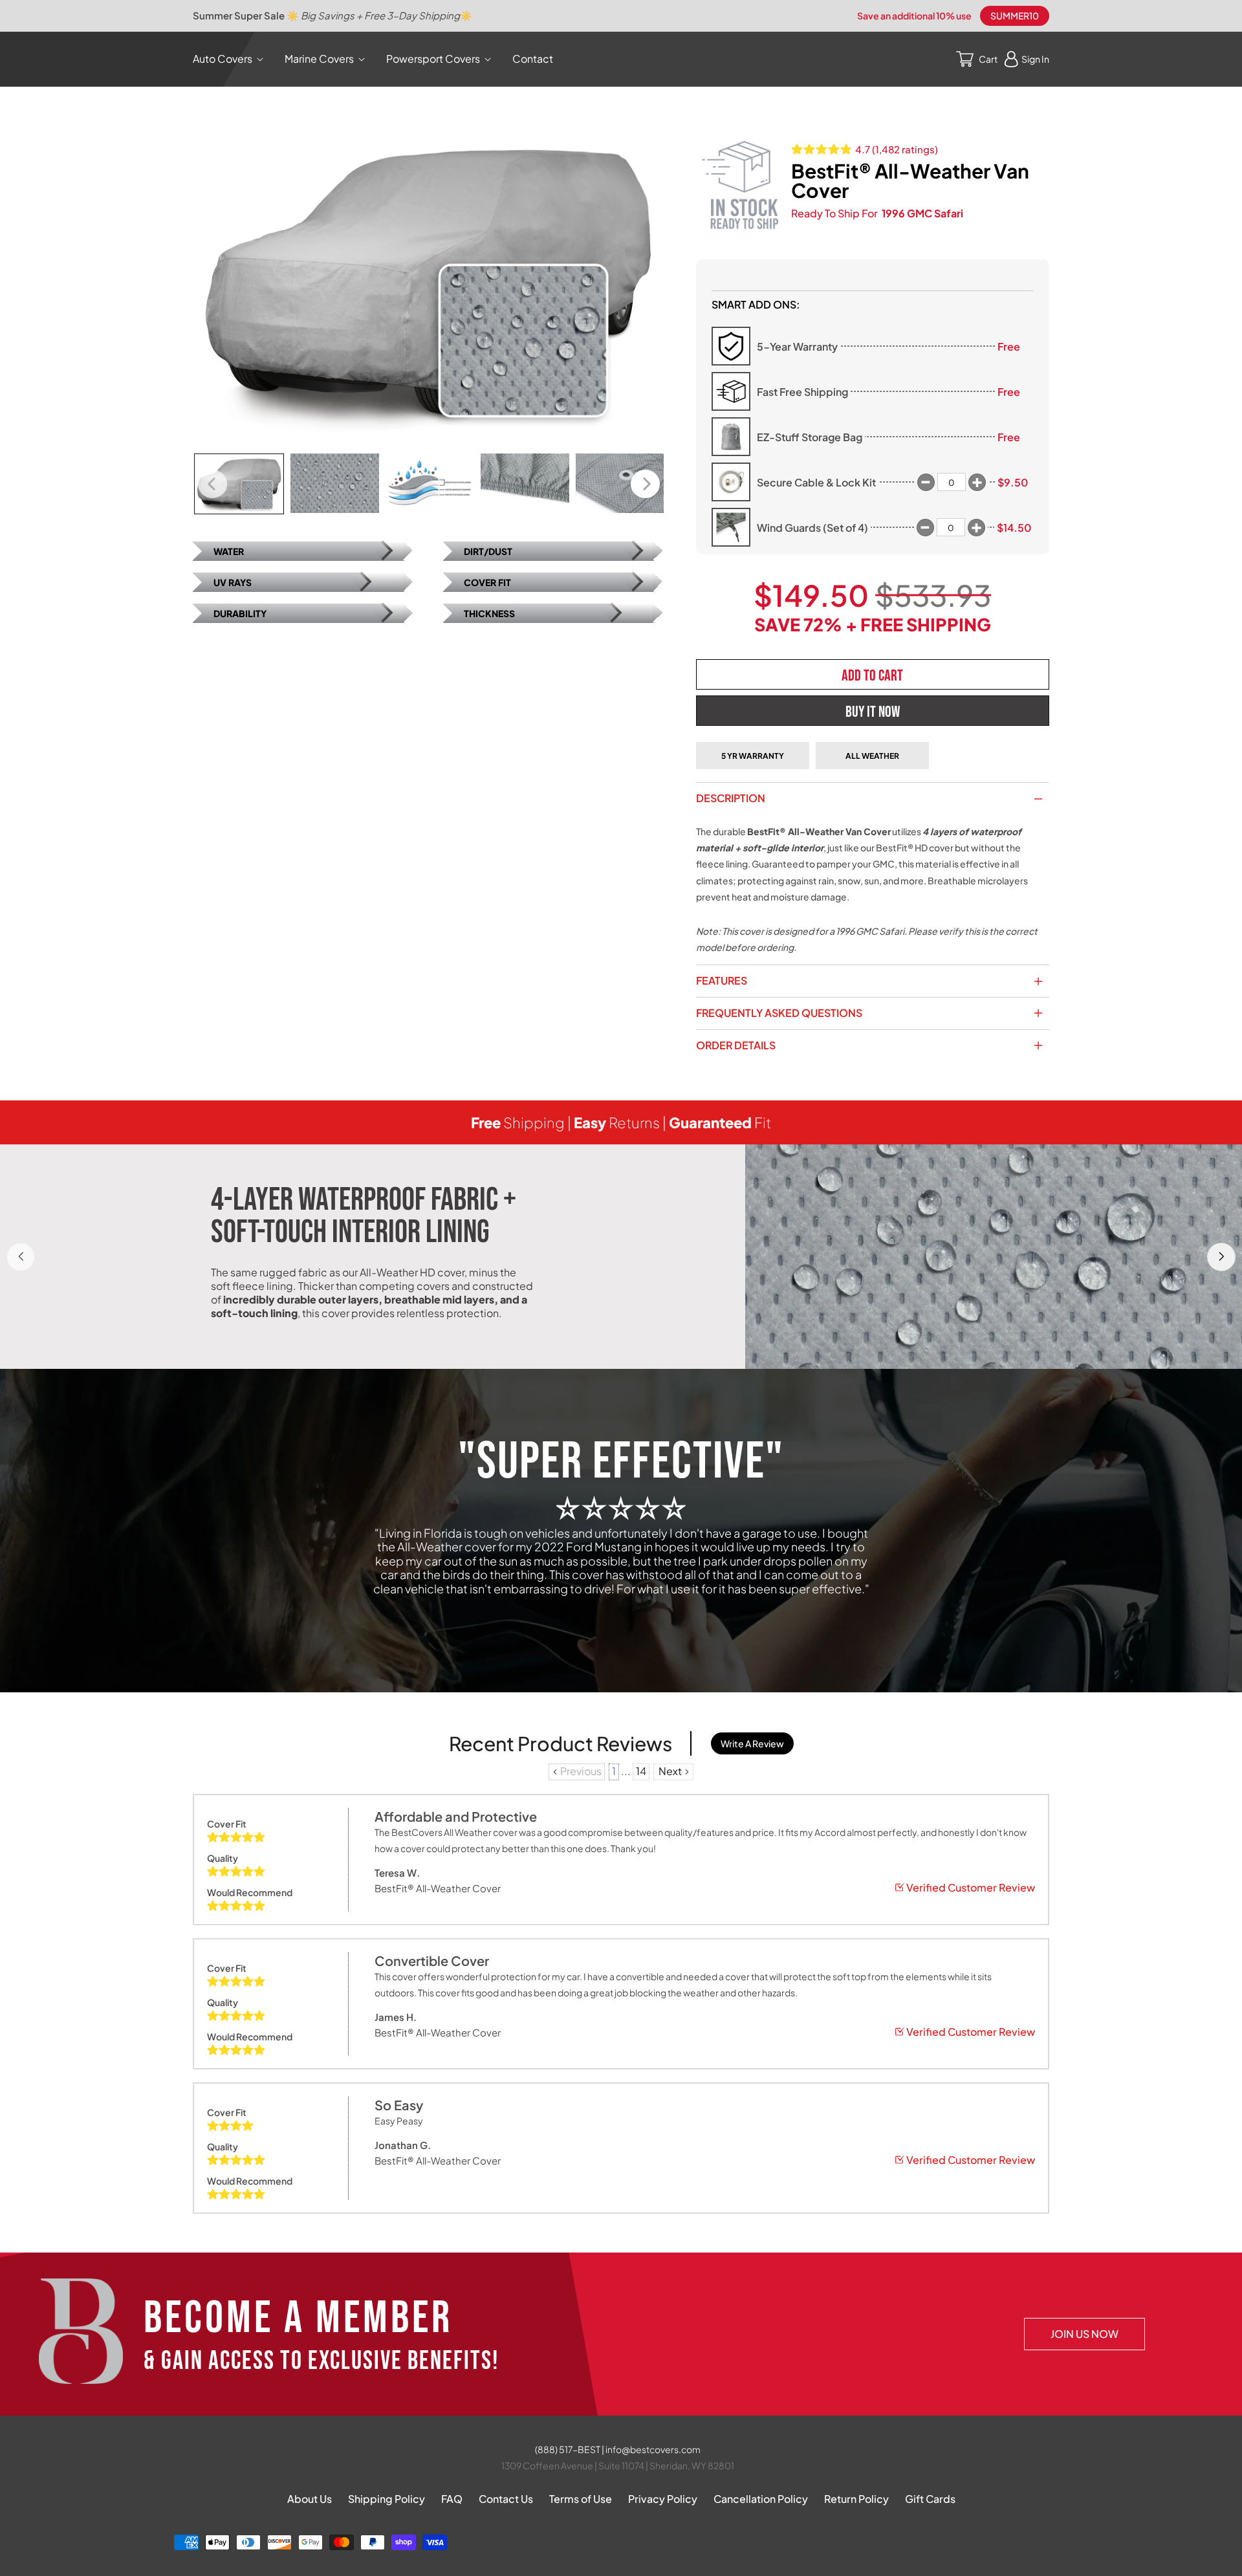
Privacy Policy (663, 2499)
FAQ (452, 2499)
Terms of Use (581, 2499)
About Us (310, 2499)
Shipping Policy (387, 2499)
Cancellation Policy (761, 2499)
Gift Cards (930, 2499)
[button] (231, 59)
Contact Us (506, 2499)
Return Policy (856, 2499)
